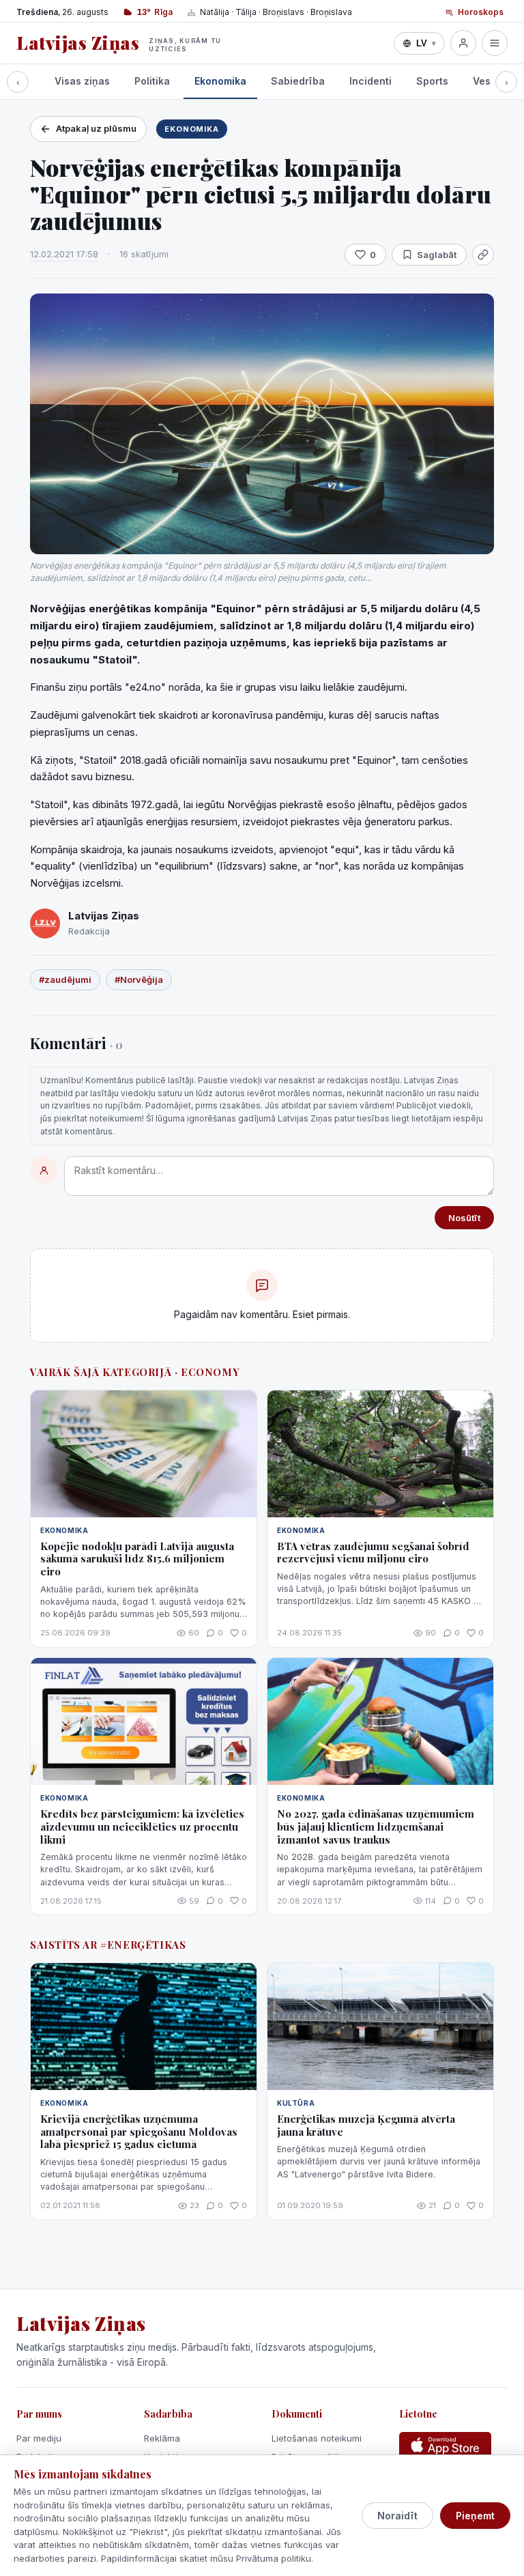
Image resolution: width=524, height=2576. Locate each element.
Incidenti (370, 81)
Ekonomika (220, 81)
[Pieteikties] (463, 43)
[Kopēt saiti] (483, 255)
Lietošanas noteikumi (317, 2438)
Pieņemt (475, 2516)
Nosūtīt (464, 1218)
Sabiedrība (298, 81)
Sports (432, 81)
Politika (152, 81)
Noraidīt (397, 2516)
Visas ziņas (82, 81)
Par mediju (39, 2438)
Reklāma (162, 2438)
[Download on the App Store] (445, 2446)
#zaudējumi (65, 979)
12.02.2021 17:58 (64, 254)
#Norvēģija (139, 979)
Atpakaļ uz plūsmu (96, 128)
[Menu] (495, 43)
